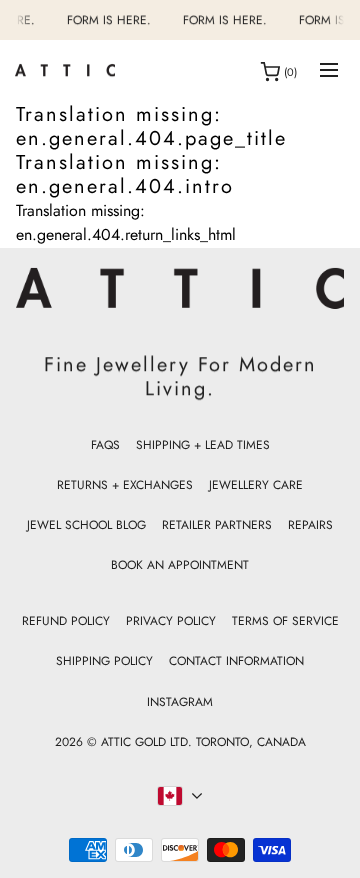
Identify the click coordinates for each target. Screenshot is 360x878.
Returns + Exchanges (125, 485)
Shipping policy (104, 661)
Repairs (310, 525)
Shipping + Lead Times (203, 445)
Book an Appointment (180, 565)
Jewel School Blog (86, 525)
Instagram (180, 702)
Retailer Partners (217, 525)
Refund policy (66, 621)
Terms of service (285, 621)
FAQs (105, 445)
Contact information (236, 661)
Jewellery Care (256, 485)
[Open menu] (329, 71)
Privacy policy (171, 621)
